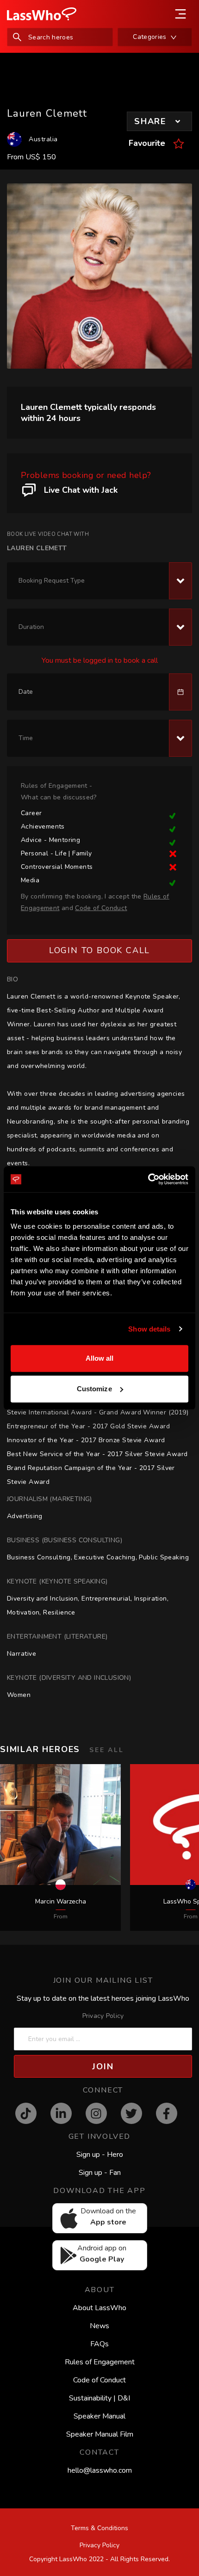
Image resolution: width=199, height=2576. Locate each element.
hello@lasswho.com (100, 2470)
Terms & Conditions (99, 2528)
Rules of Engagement (100, 2362)
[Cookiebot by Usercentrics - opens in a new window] (148, 1179)
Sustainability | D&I (99, 2398)
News (99, 2326)
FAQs (99, 2344)
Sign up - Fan (100, 2173)
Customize (94, 1389)
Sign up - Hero (100, 2155)
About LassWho (99, 2308)
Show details (149, 1329)
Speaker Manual (99, 2416)
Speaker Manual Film (100, 2434)
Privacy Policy (103, 2016)
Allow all (100, 1358)
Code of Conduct (99, 2380)
